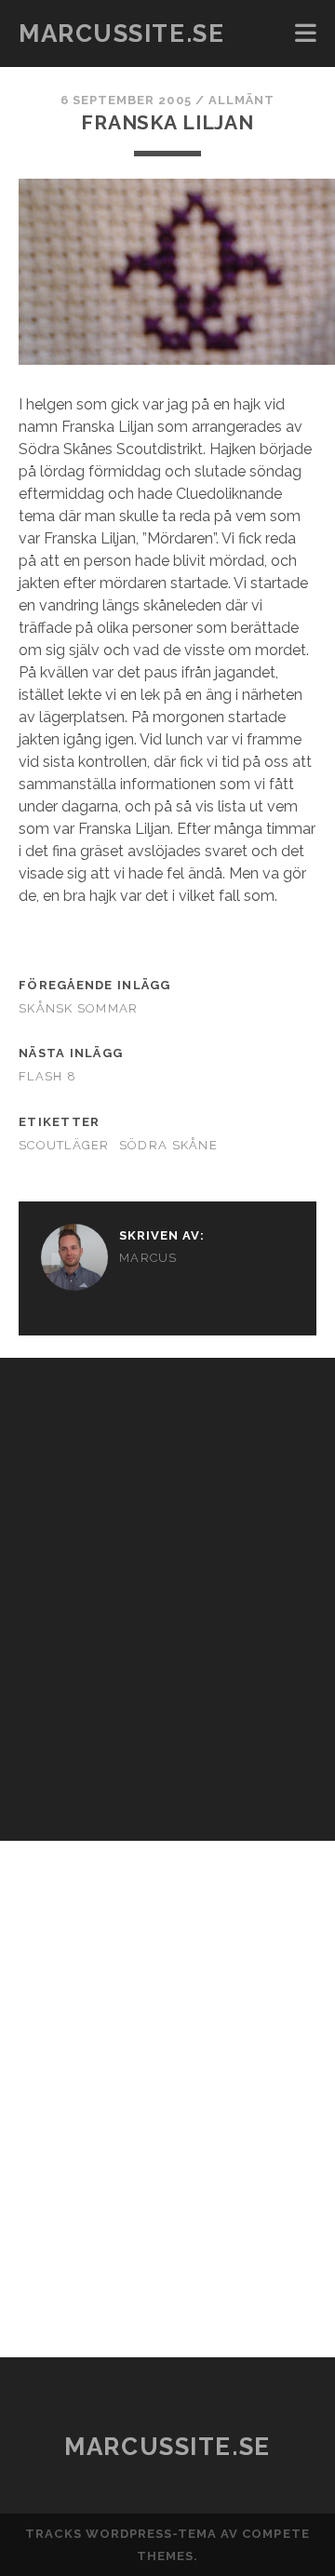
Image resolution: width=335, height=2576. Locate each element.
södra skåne (168, 1145)
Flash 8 (47, 1076)
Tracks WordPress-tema (121, 2534)
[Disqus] (167, 1590)
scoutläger (64, 1145)
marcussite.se (121, 34)
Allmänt (241, 100)
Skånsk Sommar (79, 1008)
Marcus (148, 1258)
